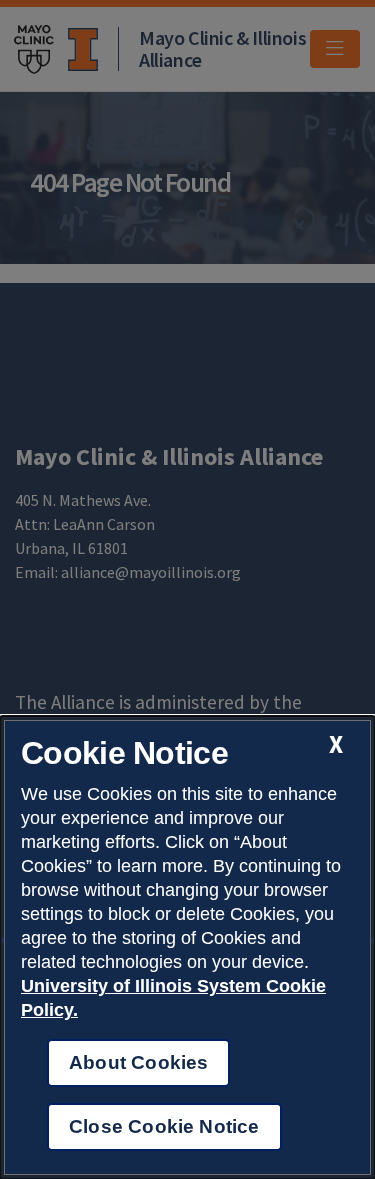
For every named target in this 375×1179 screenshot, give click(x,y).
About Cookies (138, 1062)
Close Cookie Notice (164, 1126)
